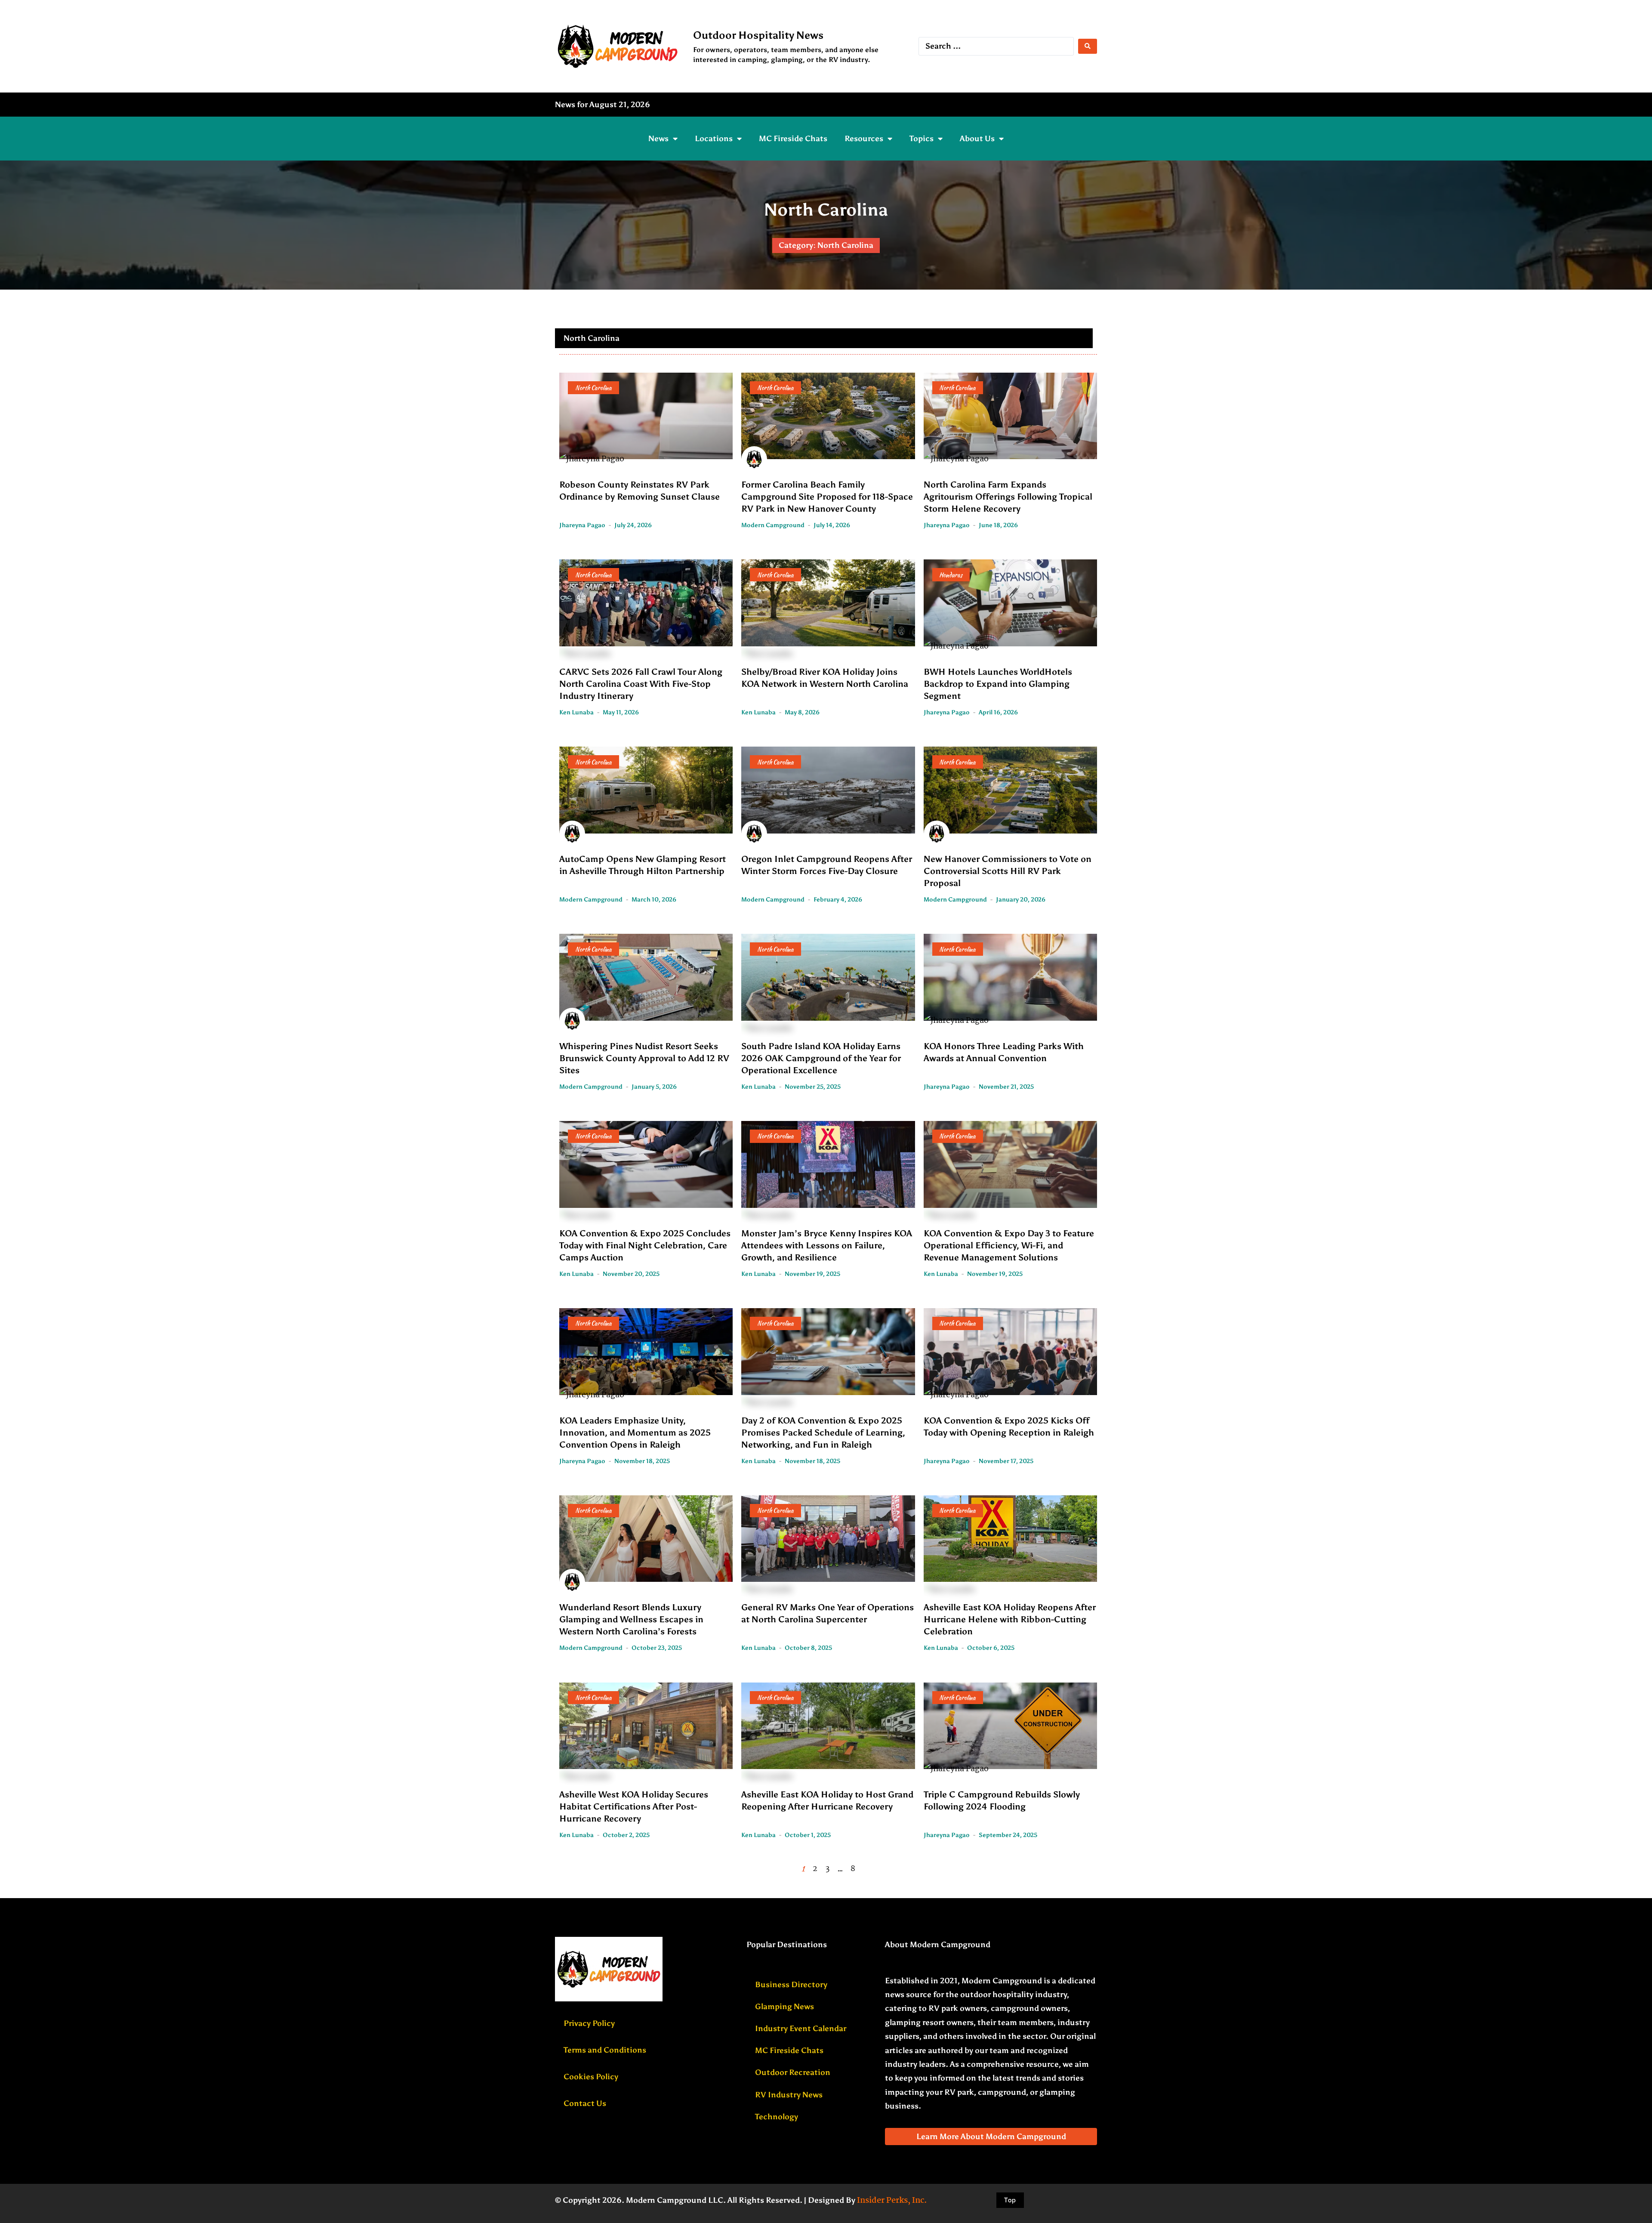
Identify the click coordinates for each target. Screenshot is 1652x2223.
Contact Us (585, 2103)
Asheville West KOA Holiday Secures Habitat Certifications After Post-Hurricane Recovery (634, 1806)
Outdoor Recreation (793, 2072)
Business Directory (791, 1985)
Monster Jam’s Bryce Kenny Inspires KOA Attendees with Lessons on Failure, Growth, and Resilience (827, 1245)
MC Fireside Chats (793, 139)
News (658, 139)
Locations (714, 139)
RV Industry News (789, 2095)
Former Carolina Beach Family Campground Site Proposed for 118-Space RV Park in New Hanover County (827, 497)
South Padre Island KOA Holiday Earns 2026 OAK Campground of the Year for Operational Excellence (821, 1058)
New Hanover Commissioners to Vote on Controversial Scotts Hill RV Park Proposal (1008, 871)
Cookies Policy (591, 2077)
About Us (977, 139)
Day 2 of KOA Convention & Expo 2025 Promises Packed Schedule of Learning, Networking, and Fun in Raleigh (823, 1433)
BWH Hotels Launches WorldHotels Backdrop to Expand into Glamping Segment (998, 684)
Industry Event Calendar (801, 2028)
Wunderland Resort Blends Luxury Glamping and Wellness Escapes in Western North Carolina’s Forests (631, 1619)
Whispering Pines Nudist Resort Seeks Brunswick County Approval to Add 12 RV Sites (644, 1058)
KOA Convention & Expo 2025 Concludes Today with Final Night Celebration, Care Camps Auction (645, 1245)
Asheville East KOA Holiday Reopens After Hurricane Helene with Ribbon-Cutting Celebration (1010, 1619)
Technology (777, 2117)
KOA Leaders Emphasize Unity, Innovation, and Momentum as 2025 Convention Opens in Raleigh (635, 1433)
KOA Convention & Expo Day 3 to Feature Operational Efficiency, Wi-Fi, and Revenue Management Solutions (1009, 1245)
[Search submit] (1088, 46)
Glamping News (784, 2007)
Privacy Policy (589, 2023)
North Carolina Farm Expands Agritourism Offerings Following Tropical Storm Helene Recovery (1008, 497)
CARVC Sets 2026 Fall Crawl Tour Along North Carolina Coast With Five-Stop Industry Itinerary (641, 684)
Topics (922, 139)
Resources (864, 139)
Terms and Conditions (605, 2050)
